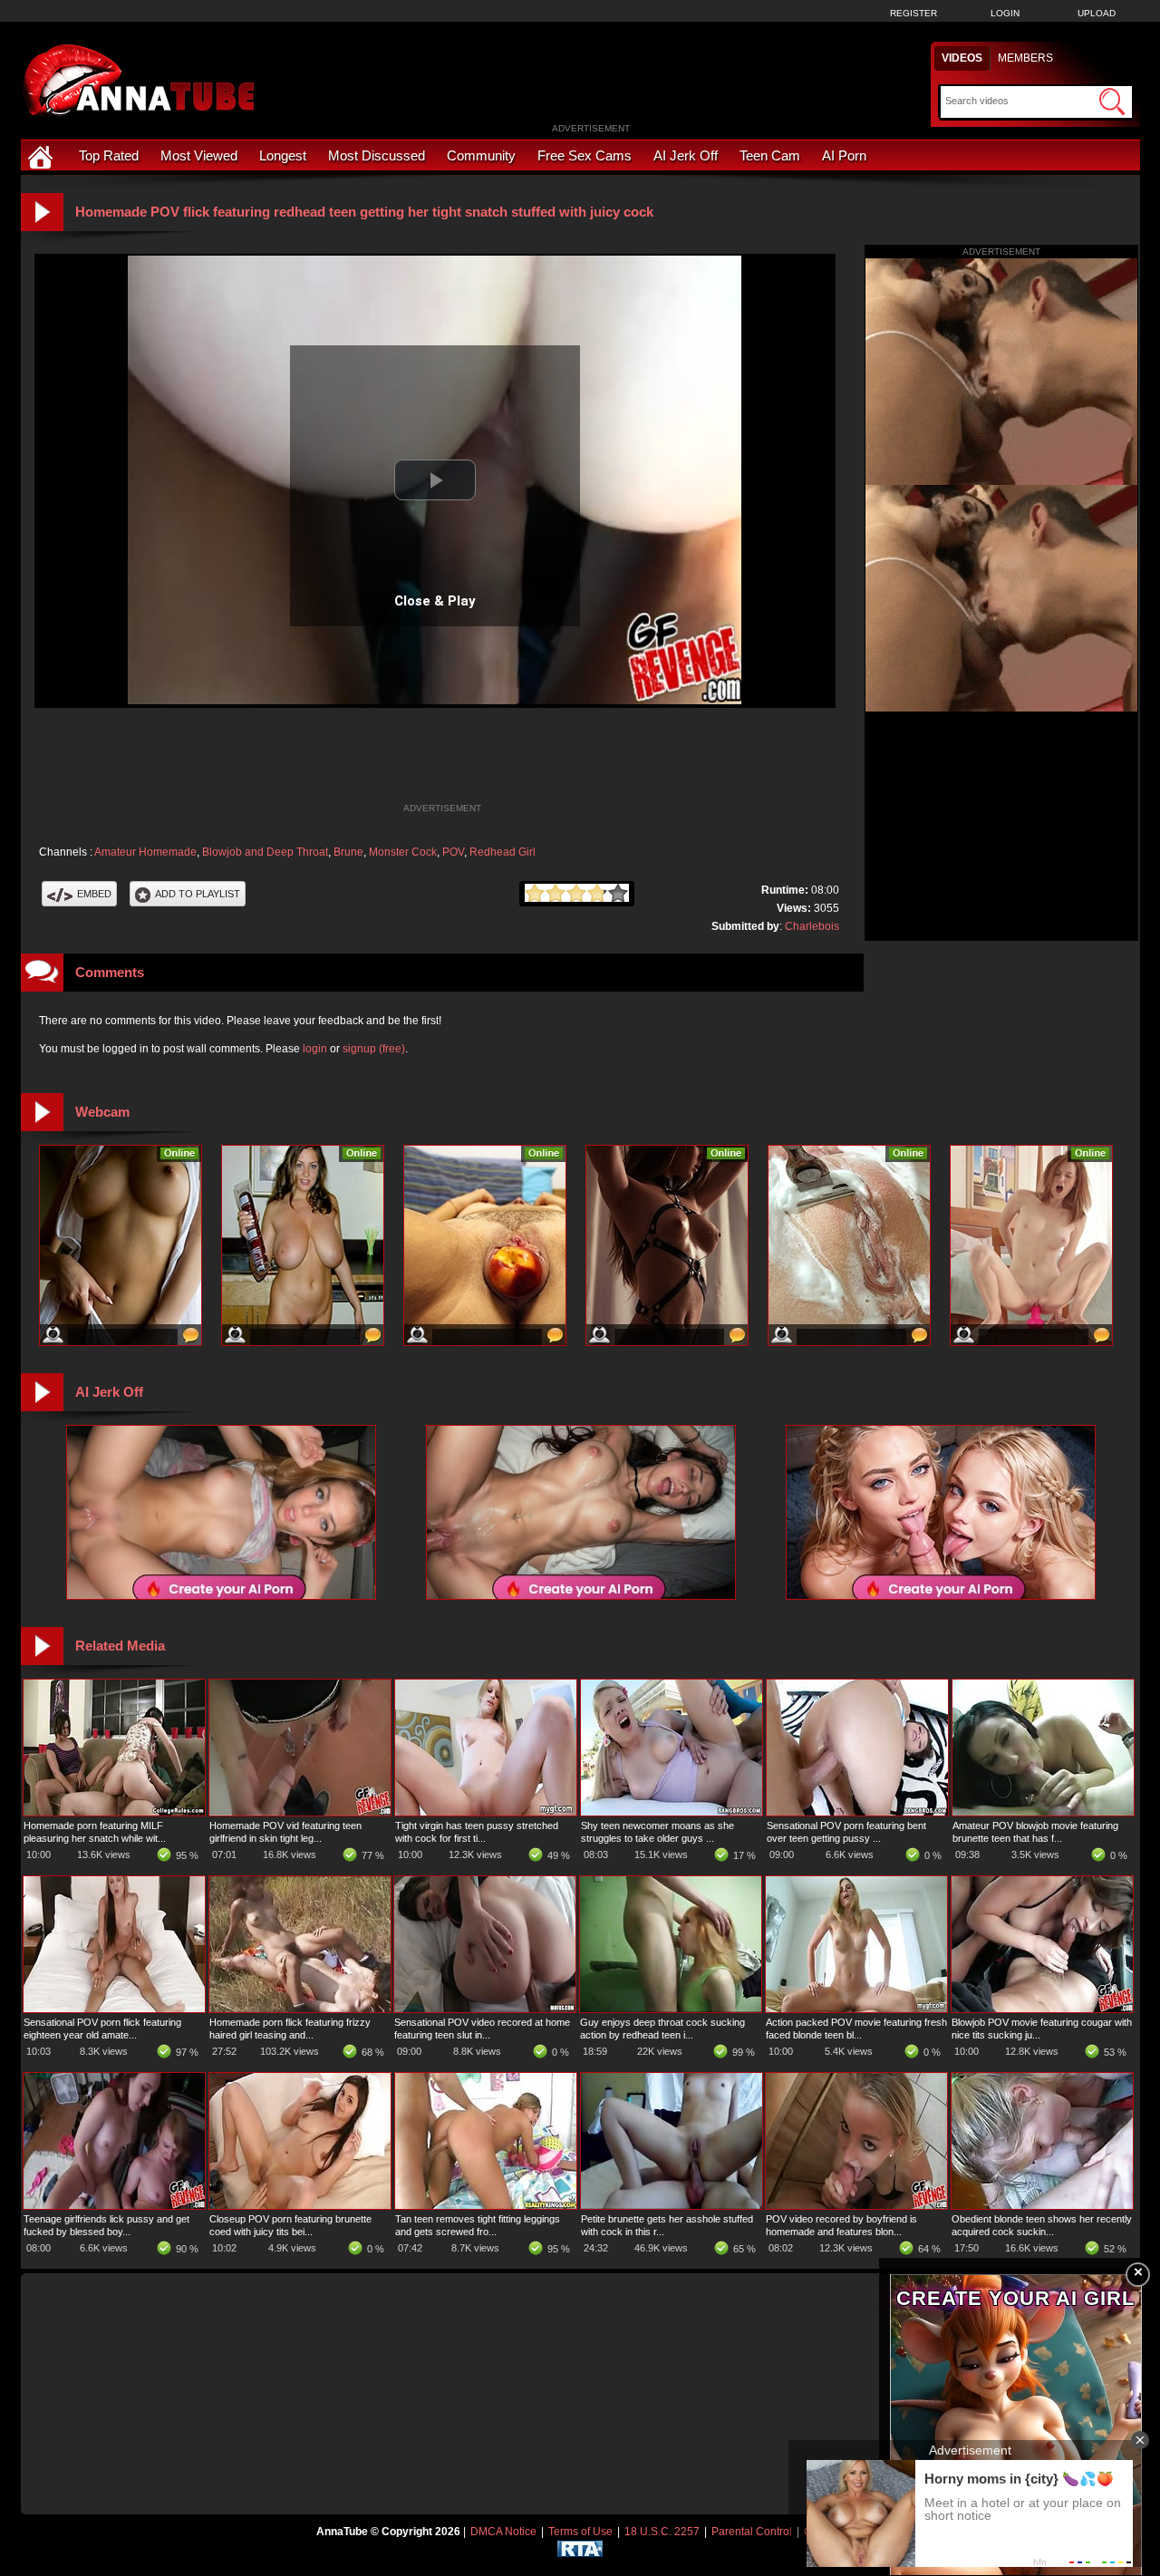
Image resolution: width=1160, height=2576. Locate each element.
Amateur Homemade (145, 852)
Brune (348, 852)
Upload (1097, 13)
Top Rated (109, 155)
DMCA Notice (503, 2532)
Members (1025, 58)
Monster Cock (403, 852)
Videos (962, 58)
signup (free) (374, 1049)
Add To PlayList (198, 894)
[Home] (43, 155)
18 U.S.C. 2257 (662, 2532)
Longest (283, 155)
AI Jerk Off (686, 155)
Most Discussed (377, 155)
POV (453, 852)
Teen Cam (770, 155)
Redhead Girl (503, 852)
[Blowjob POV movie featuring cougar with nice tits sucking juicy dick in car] (1042, 2009)
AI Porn (844, 155)
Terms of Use (580, 2532)
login (315, 1049)
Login (1005, 13)
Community (481, 155)
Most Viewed (199, 155)
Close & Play (435, 601)
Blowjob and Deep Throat (265, 852)
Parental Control (752, 2532)
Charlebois (812, 926)
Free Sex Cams (585, 155)
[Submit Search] (1112, 102)
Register (913, 13)
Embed (94, 894)
